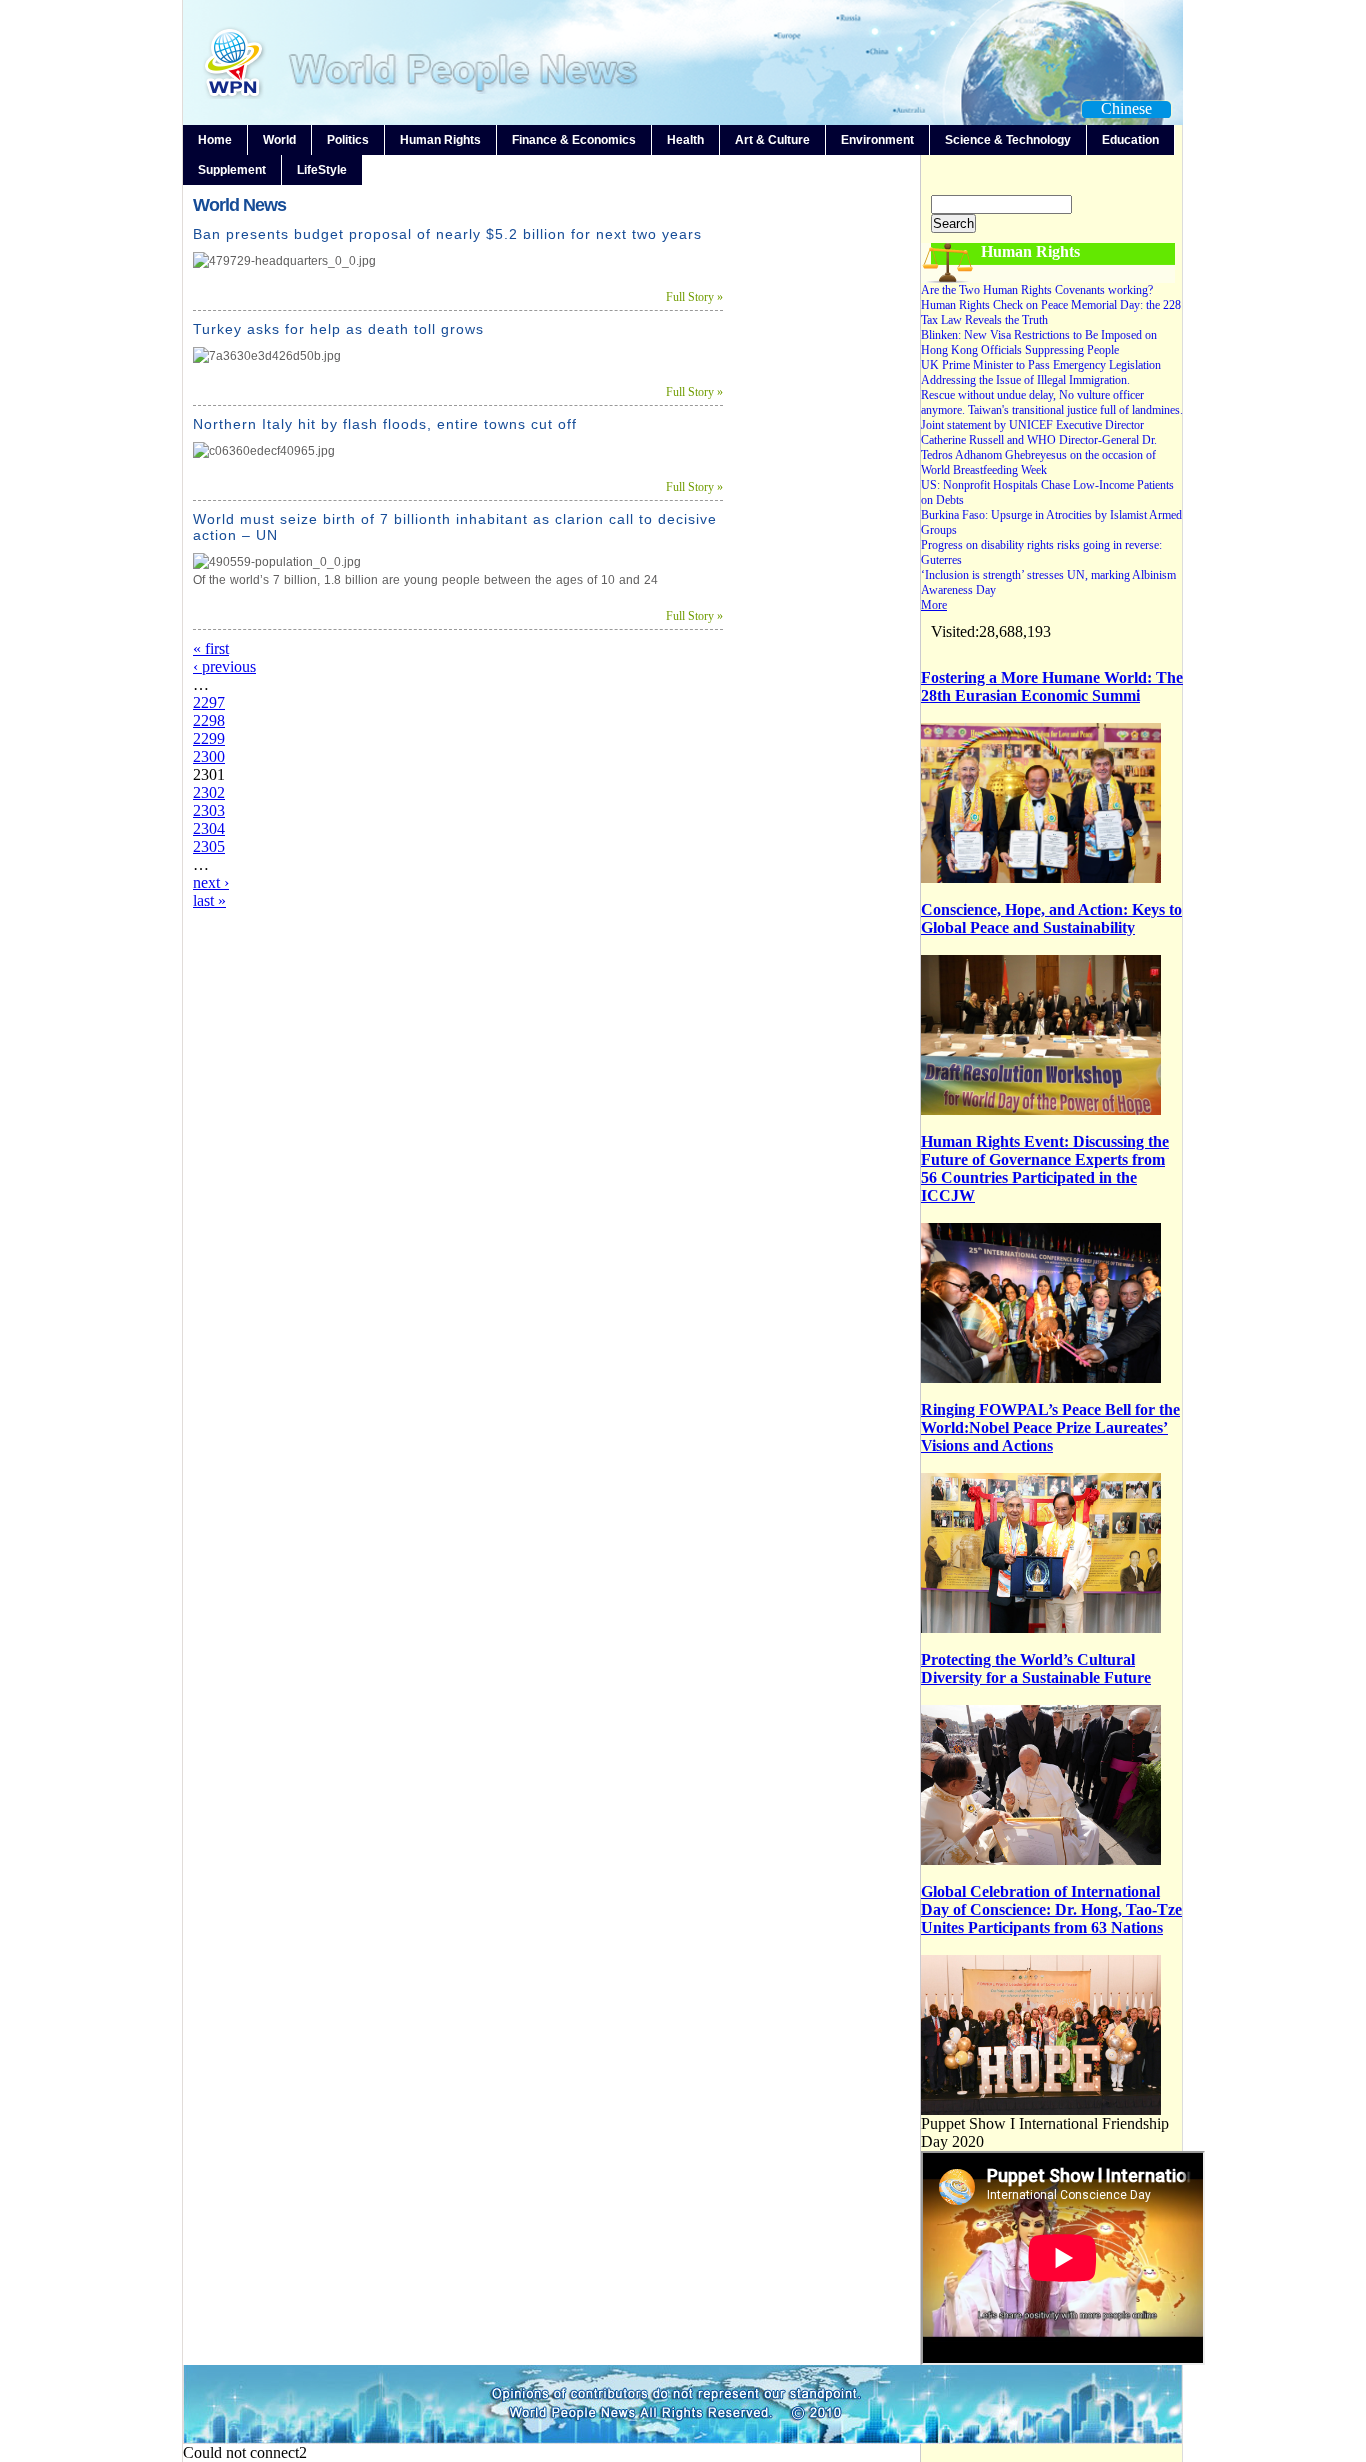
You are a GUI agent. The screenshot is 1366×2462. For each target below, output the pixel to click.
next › (211, 882)
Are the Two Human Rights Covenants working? (1037, 290)
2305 (209, 846)
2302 (209, 792)
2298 (209, 720)
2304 (209, 828)
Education (1130, 140)
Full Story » (694, 297)
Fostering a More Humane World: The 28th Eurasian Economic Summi (1052, 686)
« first (211, 648)
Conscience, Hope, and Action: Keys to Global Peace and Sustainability (1051, 918)
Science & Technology (1008, 140)
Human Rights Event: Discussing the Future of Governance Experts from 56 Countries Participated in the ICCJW (1045, 1168)
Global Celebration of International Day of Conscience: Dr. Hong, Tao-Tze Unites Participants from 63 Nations (1051, 1909)
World (279, 140)
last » (209, 900)
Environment (877, 140)
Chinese (1126, 108)
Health (685, 140)
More (934, 605)
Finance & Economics (574, 140)
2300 (209, 756)
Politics (348, 140)
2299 (209, 738)
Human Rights (440, 140)
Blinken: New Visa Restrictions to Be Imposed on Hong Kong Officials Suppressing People (1039, 342)
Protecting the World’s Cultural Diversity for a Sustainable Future (1036, 1668)
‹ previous (224, 666)
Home (215, 140)
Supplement (232, 170)
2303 (209, 810)
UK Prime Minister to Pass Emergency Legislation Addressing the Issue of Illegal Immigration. (1041, 372)
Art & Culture (772, 140)
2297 (209, 702)
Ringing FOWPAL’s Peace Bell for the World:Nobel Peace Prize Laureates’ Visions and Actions (1050, 1427)
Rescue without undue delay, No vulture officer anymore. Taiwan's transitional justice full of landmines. (1052, 402)
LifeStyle (322, 170)
